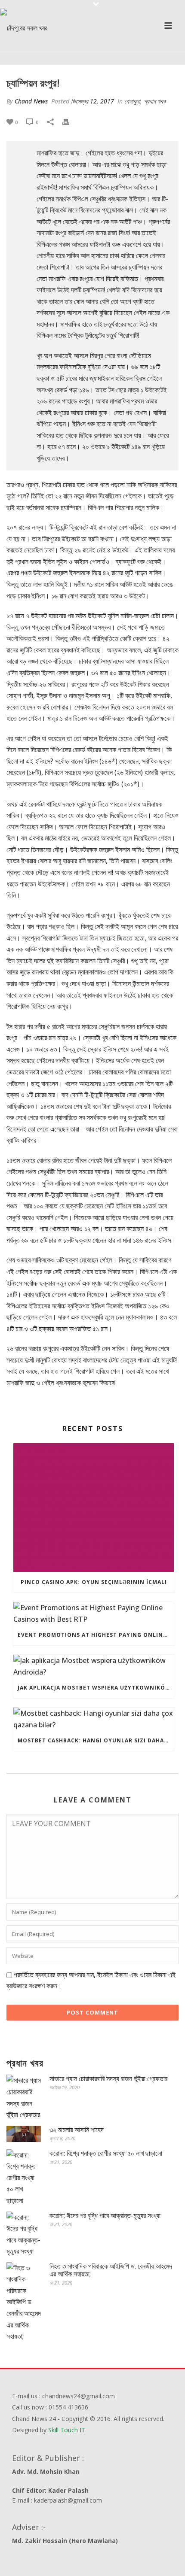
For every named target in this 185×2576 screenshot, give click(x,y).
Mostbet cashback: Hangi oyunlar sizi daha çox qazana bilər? (96, 1740)
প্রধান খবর (155, 101)
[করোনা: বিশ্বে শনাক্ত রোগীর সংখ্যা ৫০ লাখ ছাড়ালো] (24, 2178)
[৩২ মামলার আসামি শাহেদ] (24, 2134)
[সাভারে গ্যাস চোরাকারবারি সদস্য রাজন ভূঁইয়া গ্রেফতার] (24, 2097)
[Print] (70, 122)
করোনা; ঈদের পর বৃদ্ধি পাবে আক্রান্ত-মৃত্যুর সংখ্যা (105, 2215)
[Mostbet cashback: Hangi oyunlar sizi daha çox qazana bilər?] (94, 1719)
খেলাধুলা (132, 101)
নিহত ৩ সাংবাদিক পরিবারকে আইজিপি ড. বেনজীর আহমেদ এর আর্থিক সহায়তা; (111, 2270)
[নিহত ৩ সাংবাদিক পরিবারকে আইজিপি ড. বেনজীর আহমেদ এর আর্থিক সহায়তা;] (24, 2302)
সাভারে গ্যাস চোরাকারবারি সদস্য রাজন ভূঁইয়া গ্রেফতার (108, 2078)
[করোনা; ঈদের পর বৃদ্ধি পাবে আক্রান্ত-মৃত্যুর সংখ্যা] (24, 2234)
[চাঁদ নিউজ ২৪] (24, 28)
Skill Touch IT (67, 2430)
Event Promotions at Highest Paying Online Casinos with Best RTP (96, 1635)
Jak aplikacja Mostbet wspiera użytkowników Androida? (96, 1688)
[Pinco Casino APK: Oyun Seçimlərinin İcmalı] (94, 1508)
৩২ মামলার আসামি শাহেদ (77, 2130)
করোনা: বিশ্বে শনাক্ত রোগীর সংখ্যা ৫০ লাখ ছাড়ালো (106, 2153)
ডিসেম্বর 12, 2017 (92, 101)
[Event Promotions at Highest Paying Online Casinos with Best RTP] (94, 1613)
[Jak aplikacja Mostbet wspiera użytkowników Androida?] (94, 1666)
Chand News (31, 101)
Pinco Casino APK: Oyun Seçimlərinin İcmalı (94, 1582)
